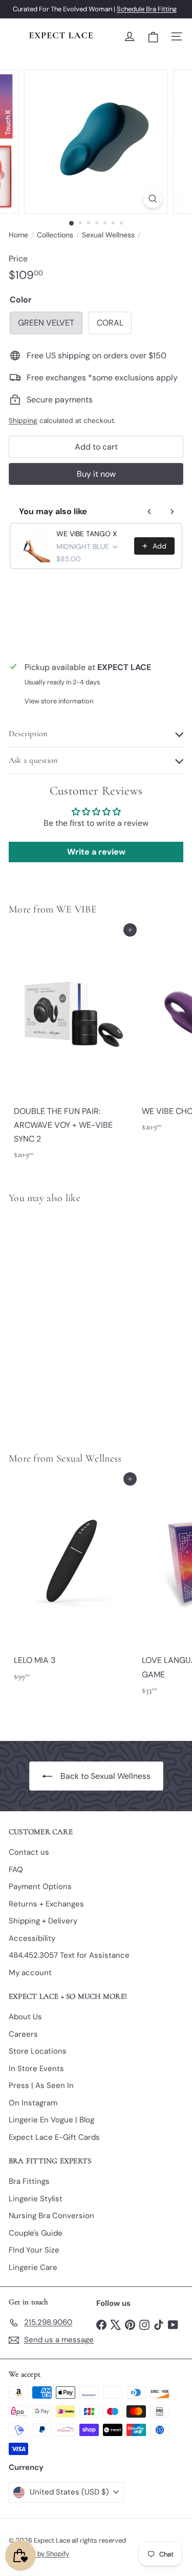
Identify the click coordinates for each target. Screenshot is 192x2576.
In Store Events (36, 2068)
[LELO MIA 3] (73, 1583)
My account (30, 1973)
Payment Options (40, 1887)
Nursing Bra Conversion (51, 2216)
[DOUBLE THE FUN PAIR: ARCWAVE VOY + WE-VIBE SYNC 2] (73, 1047)
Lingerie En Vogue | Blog (51, 2120)
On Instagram (33, 2103)
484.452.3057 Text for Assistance (69, 1955)
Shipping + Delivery (43, 1921)
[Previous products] (150, 512)
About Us (25, 2017)
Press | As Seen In (41, 2085)
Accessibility (32, 1938)
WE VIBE (77, 909)
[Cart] (153, 37)
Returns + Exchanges (46, 1904)
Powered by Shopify (39, 2554)
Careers (23, 2034)
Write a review (96, 852)
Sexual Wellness (108, 235)
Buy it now (96, 474)
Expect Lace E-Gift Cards (54, 2137)
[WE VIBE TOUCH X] (73, 1322)
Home (18, 235)
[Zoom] (153, 199)
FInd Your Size (34, 2250)
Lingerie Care (33, 2267)
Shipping (23, 421)
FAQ (16, 1870)
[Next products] (172, 512)
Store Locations (38, 2051)
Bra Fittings (29, 2181)
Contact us (29, 1852)
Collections (55, 235)
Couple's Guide (36, 2233)
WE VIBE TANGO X (87, 534)
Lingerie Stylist (36, 2199)
